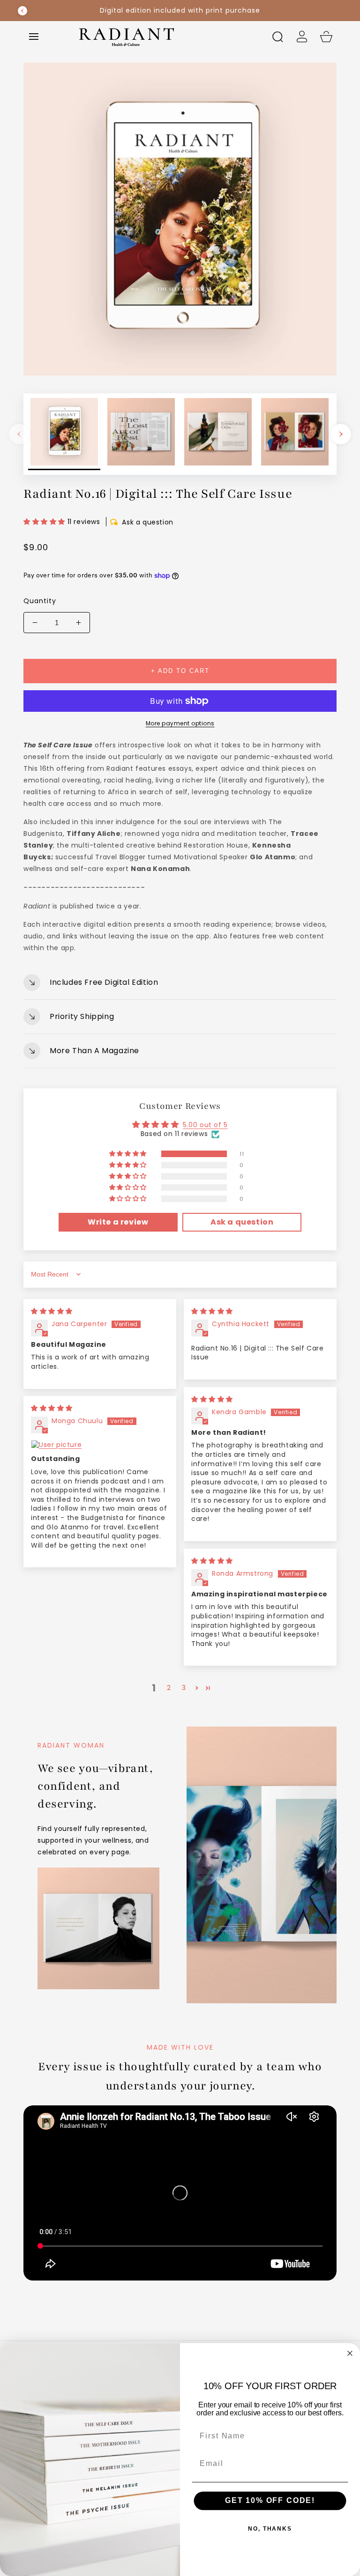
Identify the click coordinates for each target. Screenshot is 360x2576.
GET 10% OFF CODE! (270, 2501)
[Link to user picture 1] (100, 1445)
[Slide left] (19, 434)
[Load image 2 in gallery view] (141, 434)
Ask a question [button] (242, 1222)
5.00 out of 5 (205, 1125)
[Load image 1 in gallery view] (64, 434)
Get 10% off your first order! (180, 10)
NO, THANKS (270, 2529)
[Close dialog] (350, 2354)
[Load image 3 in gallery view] (218, 434)
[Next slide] (337, 11)
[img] (52, 1311)
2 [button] (169, 1688)
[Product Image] (180, 219)
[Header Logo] (166, 36)
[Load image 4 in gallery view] (295, 434)
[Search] (277, 37)
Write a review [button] (118, 1222)
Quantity (40, 601)
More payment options (180, 723)
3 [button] (184, 1688)
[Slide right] (341, 434)
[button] (34, 37)
